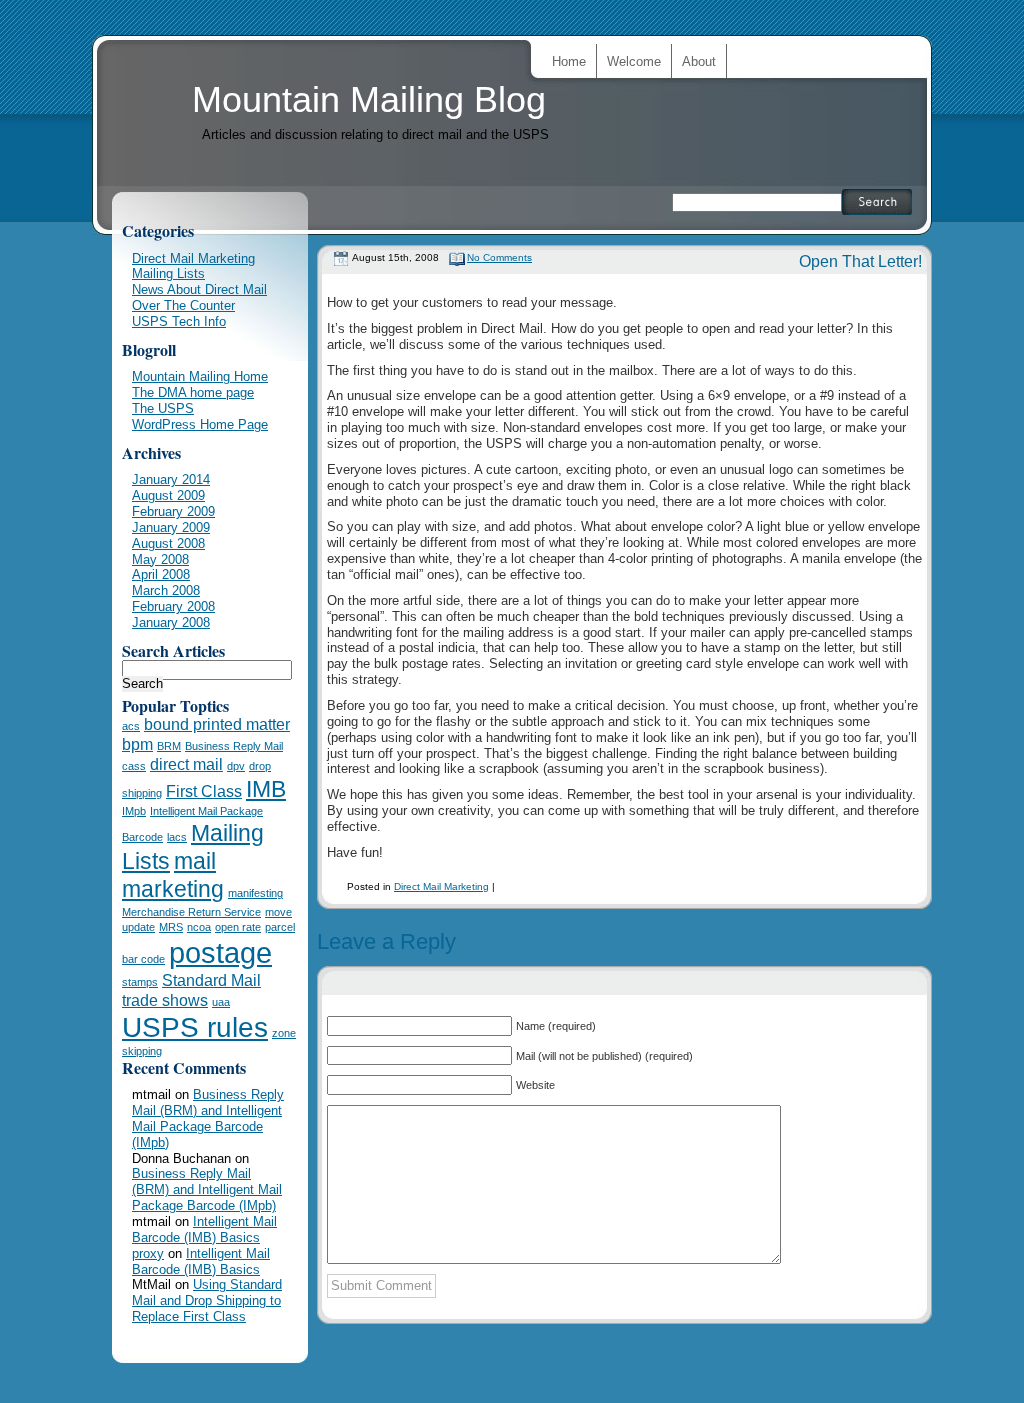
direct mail (186, 764)
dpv (236, 766)
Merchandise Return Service (191, 912)
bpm (137, 744)
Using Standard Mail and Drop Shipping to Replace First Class (207, 1300)
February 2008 (173, 606)
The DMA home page (193, 392)
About (699, 61)
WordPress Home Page (200, 424)
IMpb (134, 811)
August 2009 (168, 495)
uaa (221, 1002)
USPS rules (195, 1027)
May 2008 (160, 559)
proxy (148, 1253)
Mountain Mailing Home (200, 376)
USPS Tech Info (179, 321)
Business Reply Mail (234, 746)
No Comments (499, 257)
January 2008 (171, 622)
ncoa (199, 927)
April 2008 (161, 574)
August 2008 (168, 543)
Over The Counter (183, 305)
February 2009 (173, 511)
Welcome (634, 61)
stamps (140, 982)
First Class (204, 791)
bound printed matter (217, 724)
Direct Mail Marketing (441, 886)
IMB (266, 789)
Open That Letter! (860, 261)
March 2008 (166, 590)
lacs (177, 837)
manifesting (255, 893)
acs (131, 726)
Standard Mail (211, 980)
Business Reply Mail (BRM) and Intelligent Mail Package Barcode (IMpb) (208, 1118)
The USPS (163, 408)
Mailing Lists (168, 273)
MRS (171, 927)
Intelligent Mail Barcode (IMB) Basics (204, 1229)
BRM (169, 746)
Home (569, 61)
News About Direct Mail (199, 289)
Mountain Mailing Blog (369, 99)
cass (134, 766)
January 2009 (171, 527)
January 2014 (171, 479)
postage (220, 952)
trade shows (165, 1000)
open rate (238, 927)
